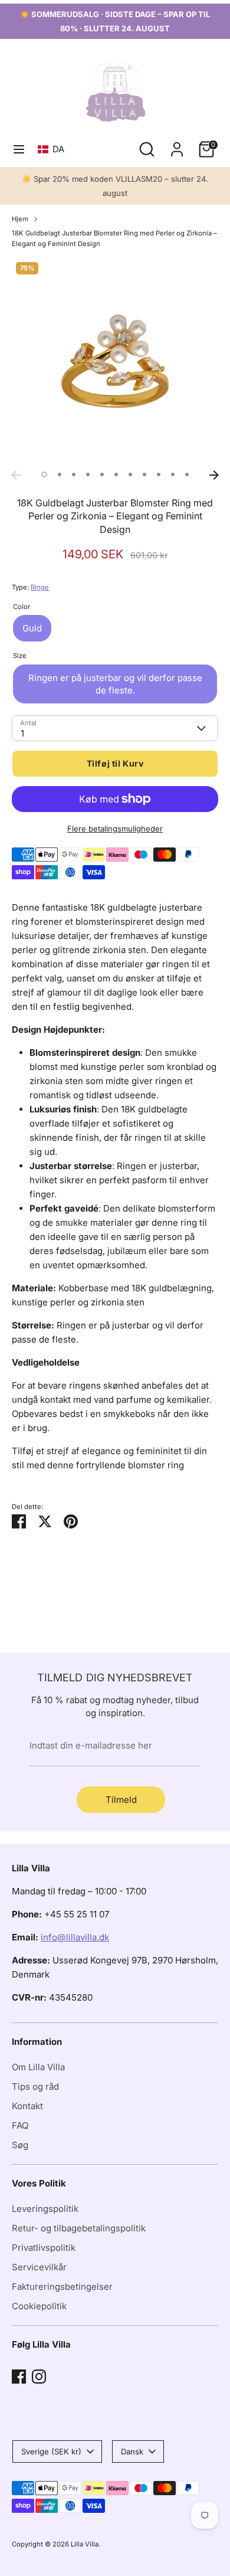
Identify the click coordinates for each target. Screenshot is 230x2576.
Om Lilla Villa (38, 2067)
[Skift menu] (19, 149)
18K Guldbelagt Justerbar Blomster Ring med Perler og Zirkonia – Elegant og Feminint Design (114, 238)
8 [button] (144, 474)
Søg (20, 2145)
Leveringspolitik (45, 2209)
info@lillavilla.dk (75, 1937)
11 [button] (187, 474)
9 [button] (159, 474)
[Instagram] (39, 2377)
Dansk (132, 2451)
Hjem (20, 219)
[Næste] (214, 475)
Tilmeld (121, 1800)
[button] (53, 149)
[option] (115, 361)
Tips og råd (35, 2086)
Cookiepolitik (39, 2306)
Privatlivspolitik (44, 2248)
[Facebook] (19, 2377)
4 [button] (88, 474)
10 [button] (173, 474)
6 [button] (116, 474)
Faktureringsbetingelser (62, 2287)
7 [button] (130, 474)
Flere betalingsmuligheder (115, 829)
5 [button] (102, 474)
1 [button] (44, 474)
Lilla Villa (85, 2544)
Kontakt (27, 2106)
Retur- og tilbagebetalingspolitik (79, 2228)
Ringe (40, 587)
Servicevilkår (39, 2267)
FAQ (20, 2125)
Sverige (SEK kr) (51, 2451)
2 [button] (60, 474)
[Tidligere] (16, 475)
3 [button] (74, 474)
